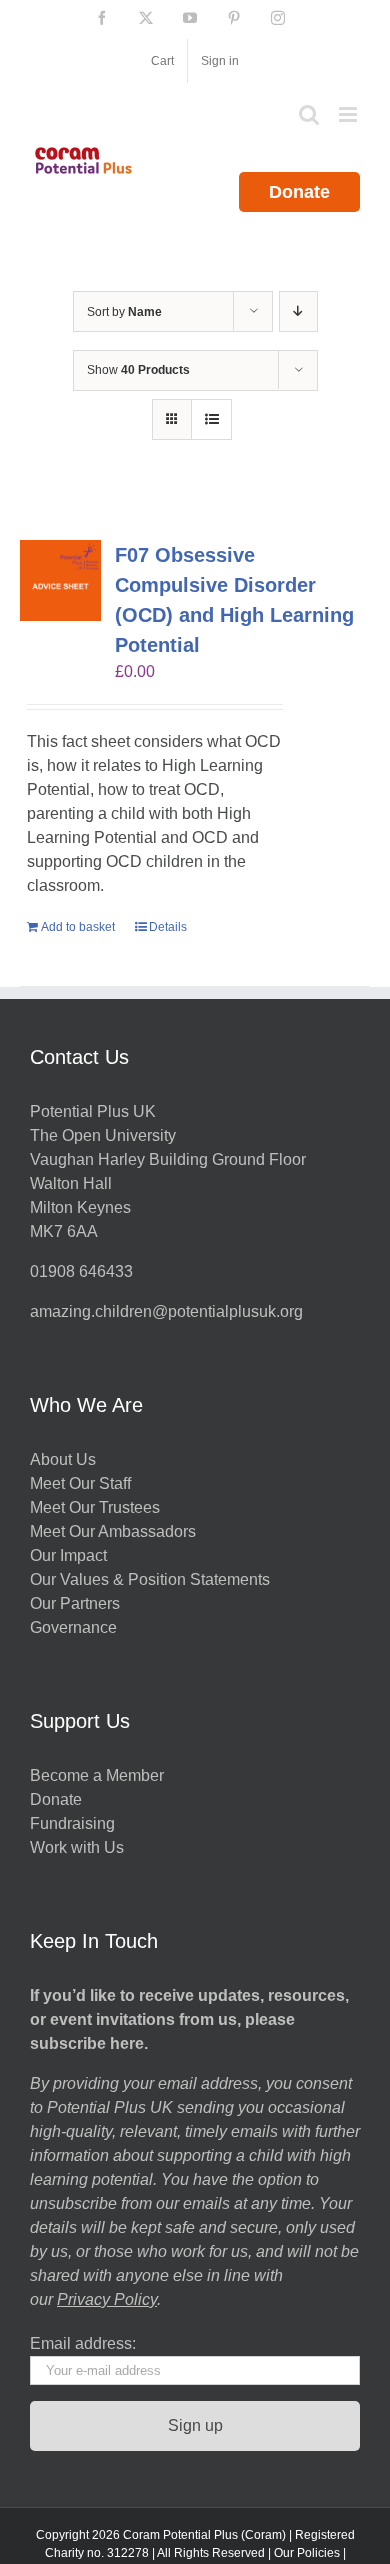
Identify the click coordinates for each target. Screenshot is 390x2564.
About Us (63, 1459)
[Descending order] (298, 311)
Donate (299, 192)
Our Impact (70, 1555)
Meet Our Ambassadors (113, 1531)
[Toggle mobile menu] (349, 114)
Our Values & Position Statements (150, 1579)
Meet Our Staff (80, 1483)
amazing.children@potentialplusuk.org (166, 1311)
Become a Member (97, 1775)
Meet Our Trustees (95, 1507)
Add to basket (78, 927)
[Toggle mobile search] (309, 114)
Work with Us (77, 1847)
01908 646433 (81, 1271)
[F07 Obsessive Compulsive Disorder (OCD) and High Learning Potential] (60, 580)
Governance (73, 1627)
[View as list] (211, 419)
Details (168, 927)
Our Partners (75, 1603)
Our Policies (307, 2553)
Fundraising (72, 1823)
